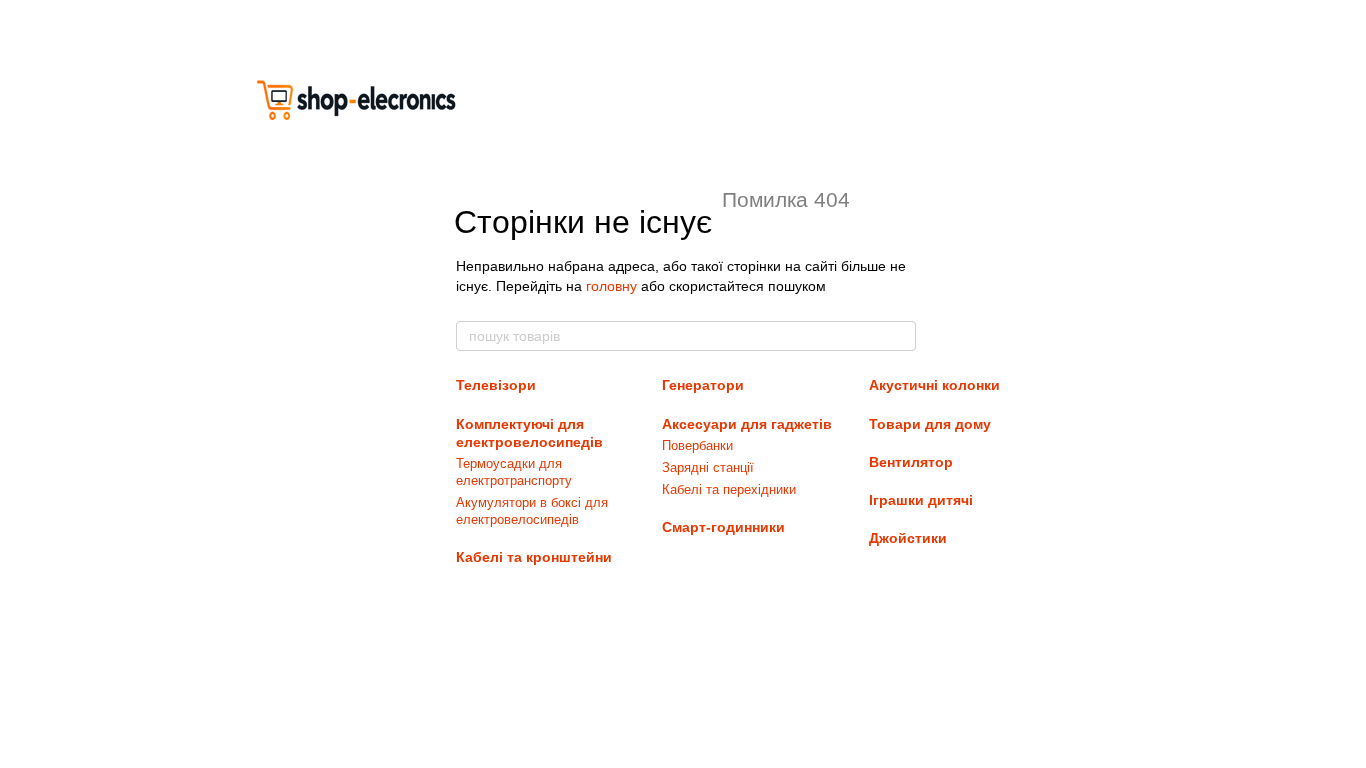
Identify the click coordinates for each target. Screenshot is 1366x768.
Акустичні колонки (934, 385)
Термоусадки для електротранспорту (514, 472)
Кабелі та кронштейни (534, 557)
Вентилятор (911, 462)
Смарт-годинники (723, 527)
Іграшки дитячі (921, 500)
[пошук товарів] (900, 336)
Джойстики (908, 538)
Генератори (703, 385)
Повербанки (697, 445)
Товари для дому (930, 424)
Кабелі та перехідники (729, 489)
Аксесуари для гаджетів (747, 424)
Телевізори (496, 385)
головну (611, 286)
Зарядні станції (708, 467)
